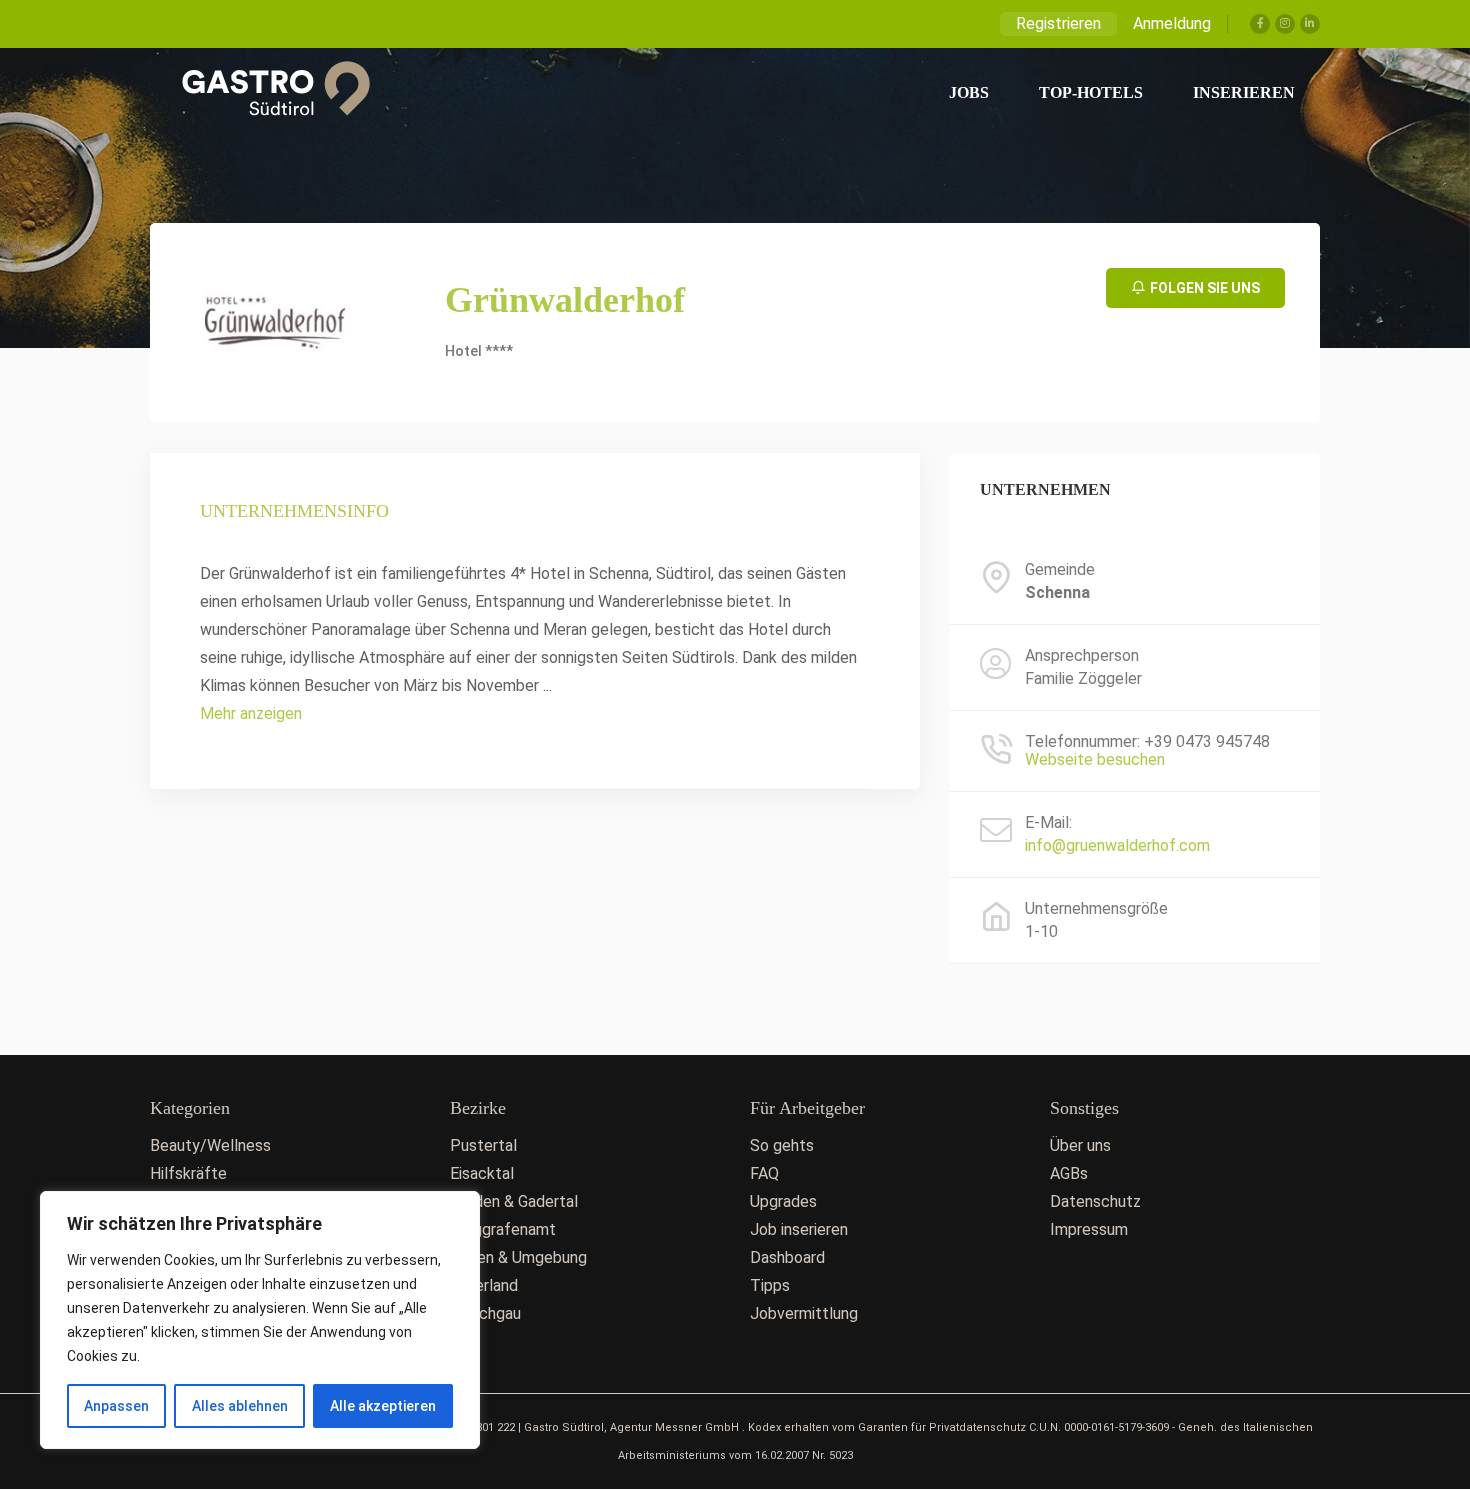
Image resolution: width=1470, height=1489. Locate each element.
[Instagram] (1285, 24)
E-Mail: (1048, 823)
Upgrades (783, 1201)
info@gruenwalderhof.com (1117, 845)
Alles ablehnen (240, 1406)
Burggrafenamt (503, 1229)
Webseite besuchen (1095, 759)
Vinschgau (485, 1313)
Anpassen (116, 1406)
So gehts (782, 1145)
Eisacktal (482, 1173)
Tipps (770, 1285)
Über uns (1080, 1145)
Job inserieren (799, 1229)
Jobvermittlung (804, 1313)
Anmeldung (1172, 23)
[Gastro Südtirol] (265, 93)
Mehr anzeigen (251, 713)
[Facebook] (1260, 24)
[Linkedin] (1310, 24)
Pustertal (483, 1145)
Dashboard (787, 1257)
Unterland (484, 1285)
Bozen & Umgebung (518, 1257)
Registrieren (1058, 23)
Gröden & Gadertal (514, 1201)
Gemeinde (1060, 570)
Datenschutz (1095, 1201)
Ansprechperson (1082, 656)
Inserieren (1244, 92)
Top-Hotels (1091, 92)
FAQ (764, 1173)
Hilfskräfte (188, 1173)
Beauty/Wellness (210, 1145)
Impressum (1089, 1229)
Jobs (969, 92)
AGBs (1069, 1173)
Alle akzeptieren (383, 1406)
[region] (260, 1320)
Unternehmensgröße (1096, 909)
